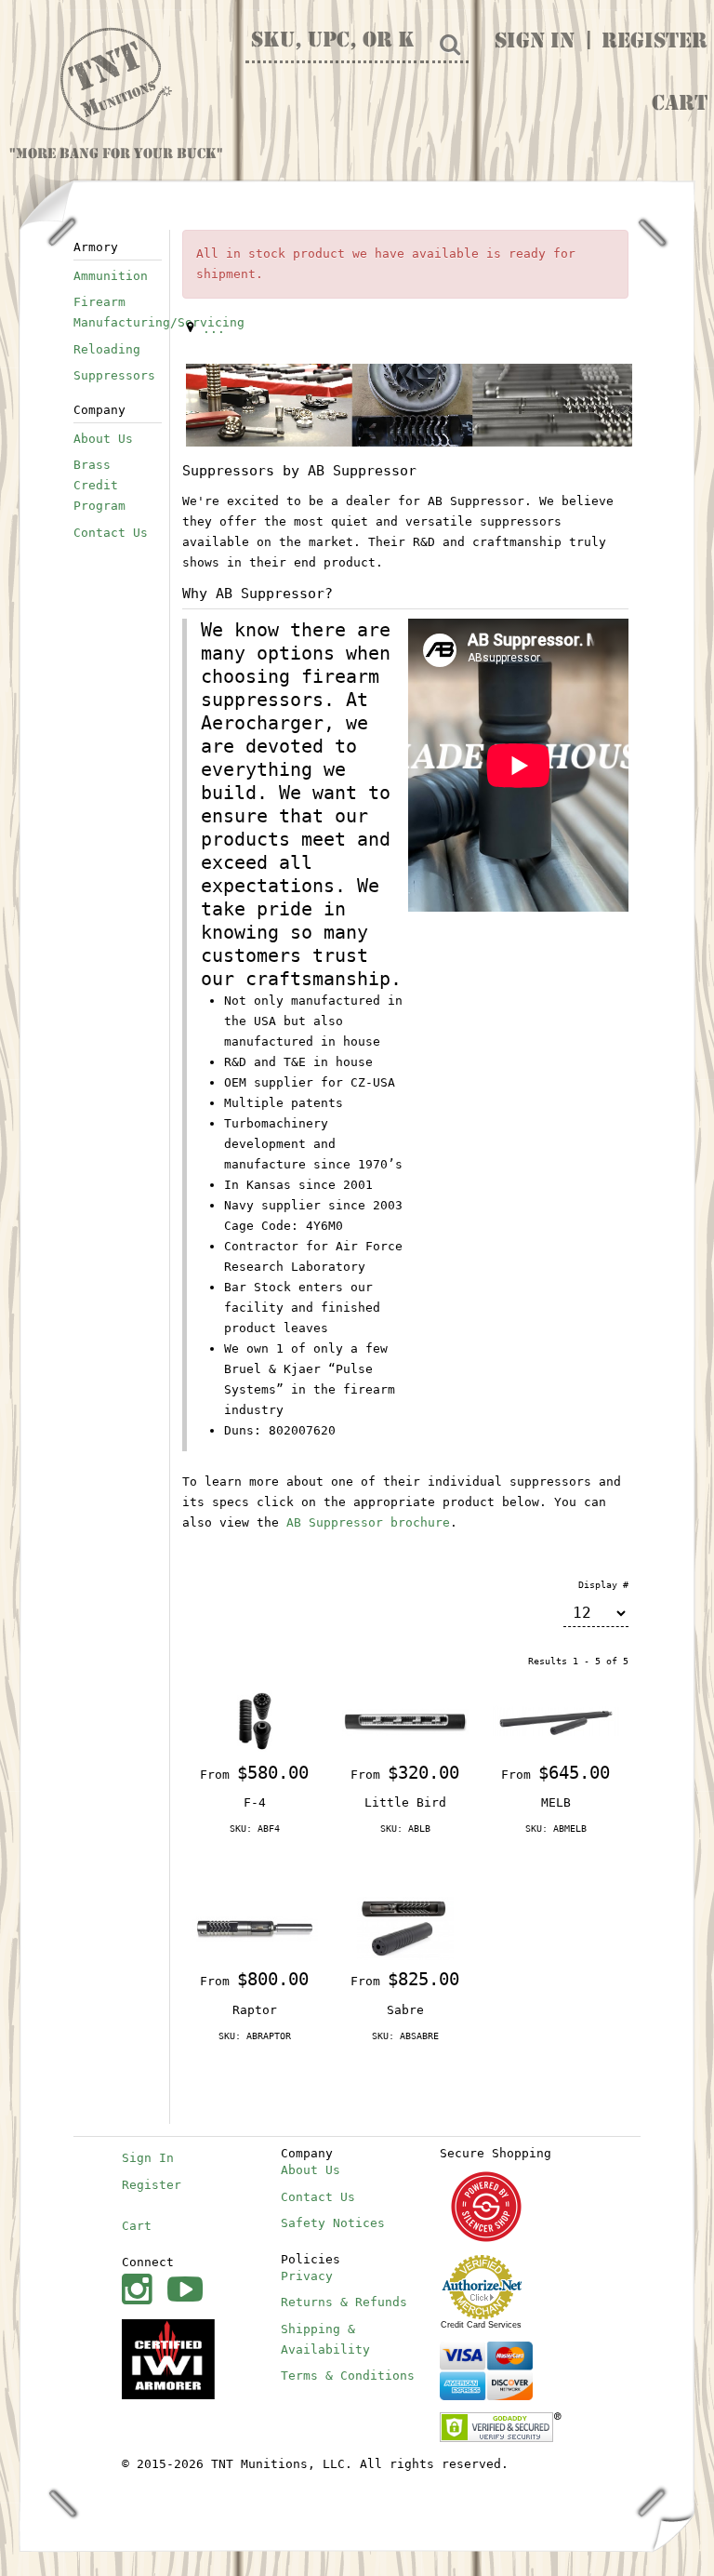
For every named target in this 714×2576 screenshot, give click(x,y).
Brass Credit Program (99, 485)
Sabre (405, 2010)
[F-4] (255, 1722)
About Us (103, 439)
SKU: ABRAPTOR (255, 2036)
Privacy (307, 2276)
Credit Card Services (481, 2325)
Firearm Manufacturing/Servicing (118, 312)
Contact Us (111, 533)
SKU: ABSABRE (405, 2036)
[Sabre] (405, 1928)
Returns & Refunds (344, 2302)
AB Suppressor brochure (368, 1522)
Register (654, 43)
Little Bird (405, 1802)
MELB (556, 1802)
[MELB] (556, 1722)
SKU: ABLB (405, 1829)
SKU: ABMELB (556, 1829)
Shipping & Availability (325, 2339)
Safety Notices (333, 2223)
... (214, 329)
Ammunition (111, 276)
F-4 (255, 1802)
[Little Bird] (405, 1722)
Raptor (255, 2010)
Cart (680, 105)
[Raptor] (255, 1928)
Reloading (107, 349)
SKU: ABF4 (255, 1829)
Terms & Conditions (348, 2376)
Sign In (535, 43)
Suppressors (114, 375)
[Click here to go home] (116, 80)
